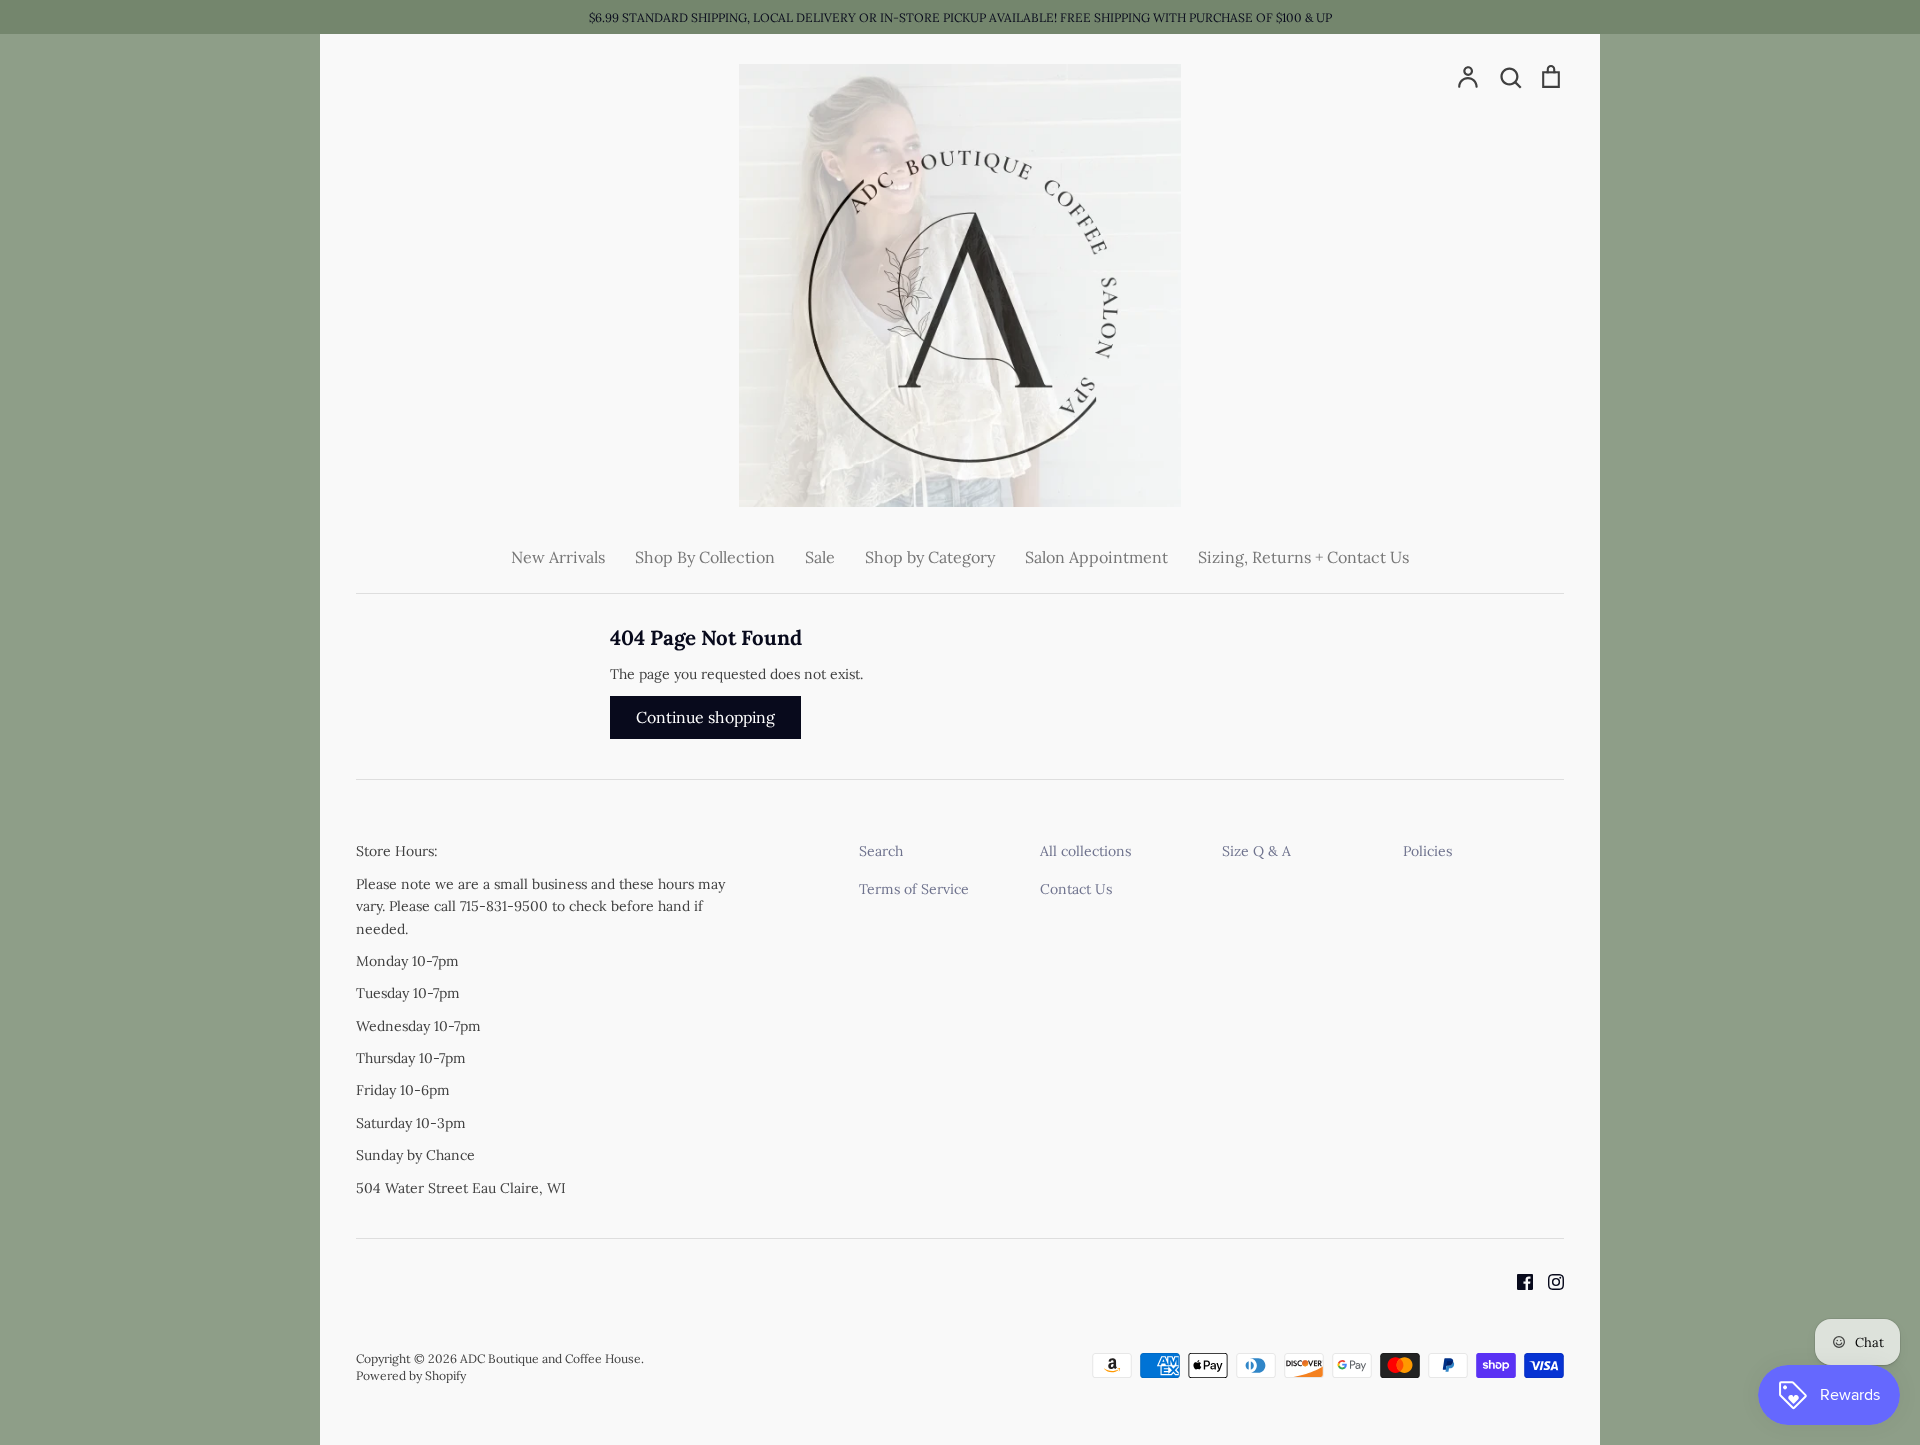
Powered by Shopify (411, 1375)
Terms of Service (914, 889)
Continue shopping (705, 717)
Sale (820, 557)
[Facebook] (1517, 1280)
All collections (1085, 851)
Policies (1427, 851)
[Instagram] (1548, 1280)
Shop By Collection (705, 557)
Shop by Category (930, 557)
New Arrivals (558, 557)
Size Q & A (1256, 851)
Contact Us (1076, 889)
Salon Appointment (1096, 557)
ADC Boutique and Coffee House (550, 1358)
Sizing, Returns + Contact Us (1303, 557)
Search (881, 851)
